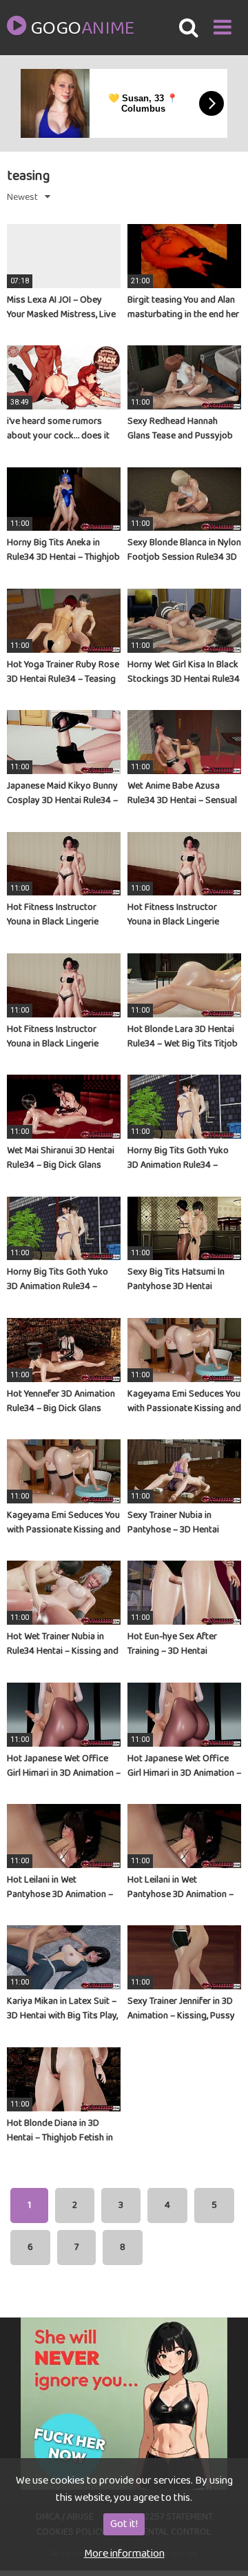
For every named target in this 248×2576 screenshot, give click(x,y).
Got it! (124, 2524)
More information (124, 2554)
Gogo (82, 29)
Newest (22, 197)
